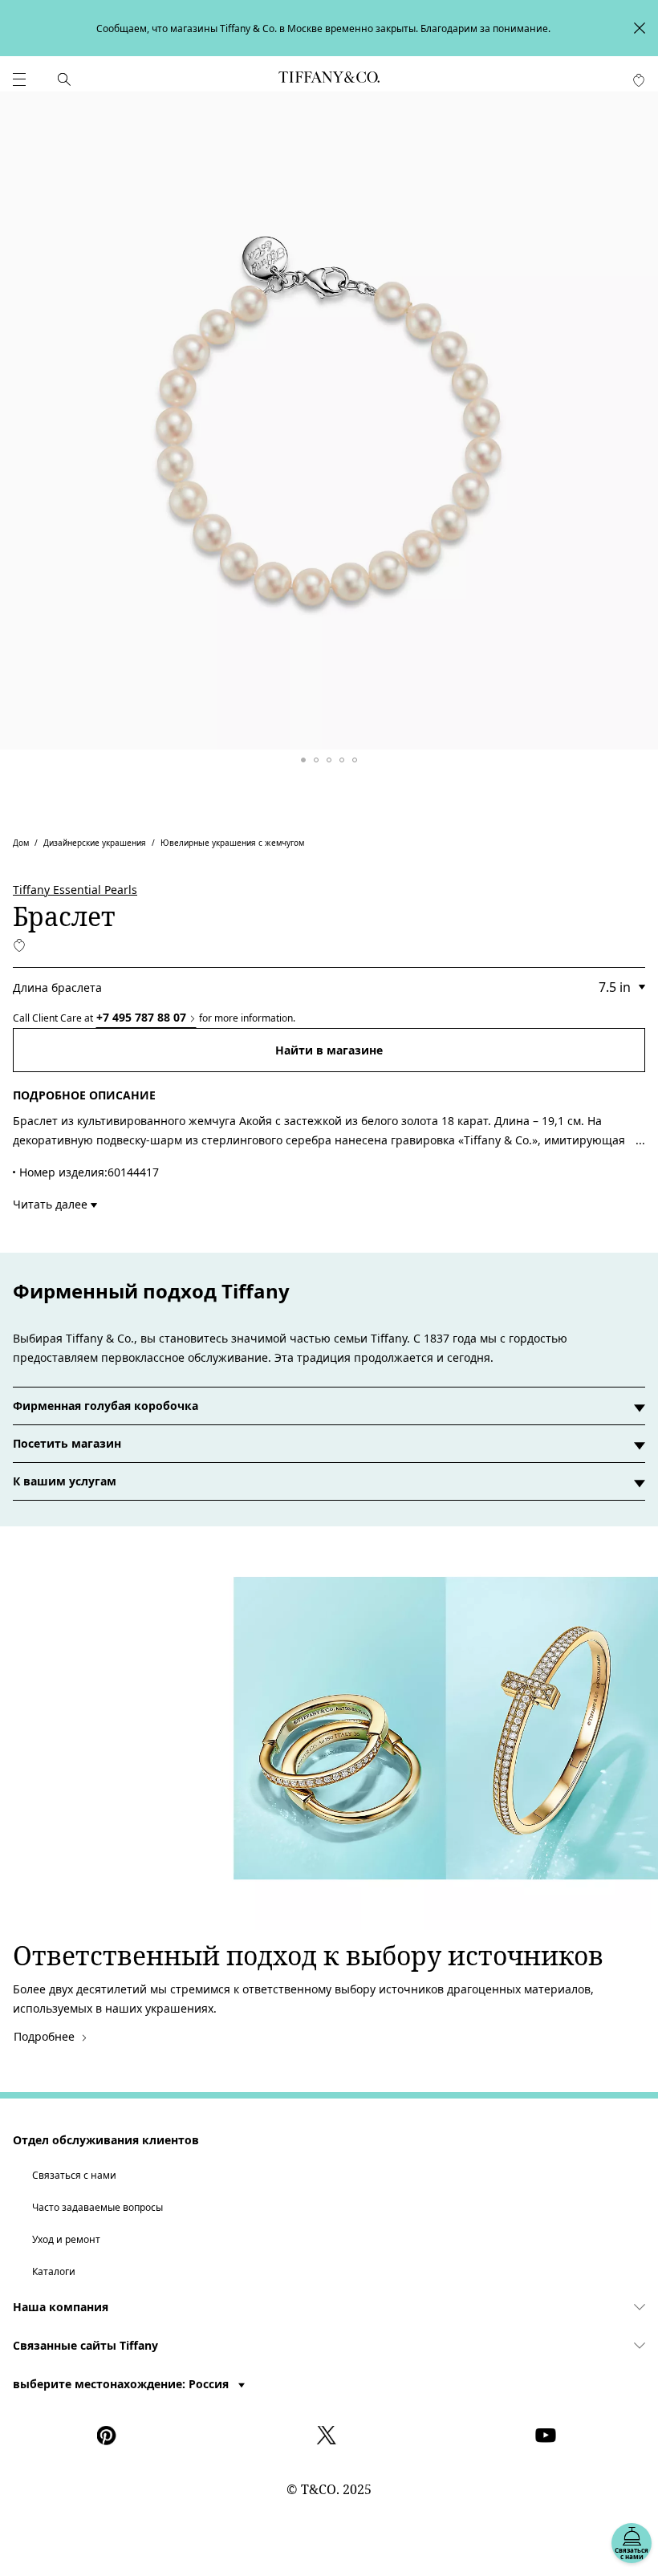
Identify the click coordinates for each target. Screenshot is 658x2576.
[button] (19, 79)
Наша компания (61, 2307)
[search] (64, 79)
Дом (21, 843)
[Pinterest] (110, 2436)
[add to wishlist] (19, 945)
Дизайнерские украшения (95, 843)
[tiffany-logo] (329, 79)
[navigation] (19, 79)
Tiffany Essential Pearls (75, 890)
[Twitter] (329, 2436)
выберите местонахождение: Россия (122, 2384)
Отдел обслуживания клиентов (106, 2140)
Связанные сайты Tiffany (85, 2345)
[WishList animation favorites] (639, 80)
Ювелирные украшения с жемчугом (232, 843)
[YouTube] (548, 2436)
